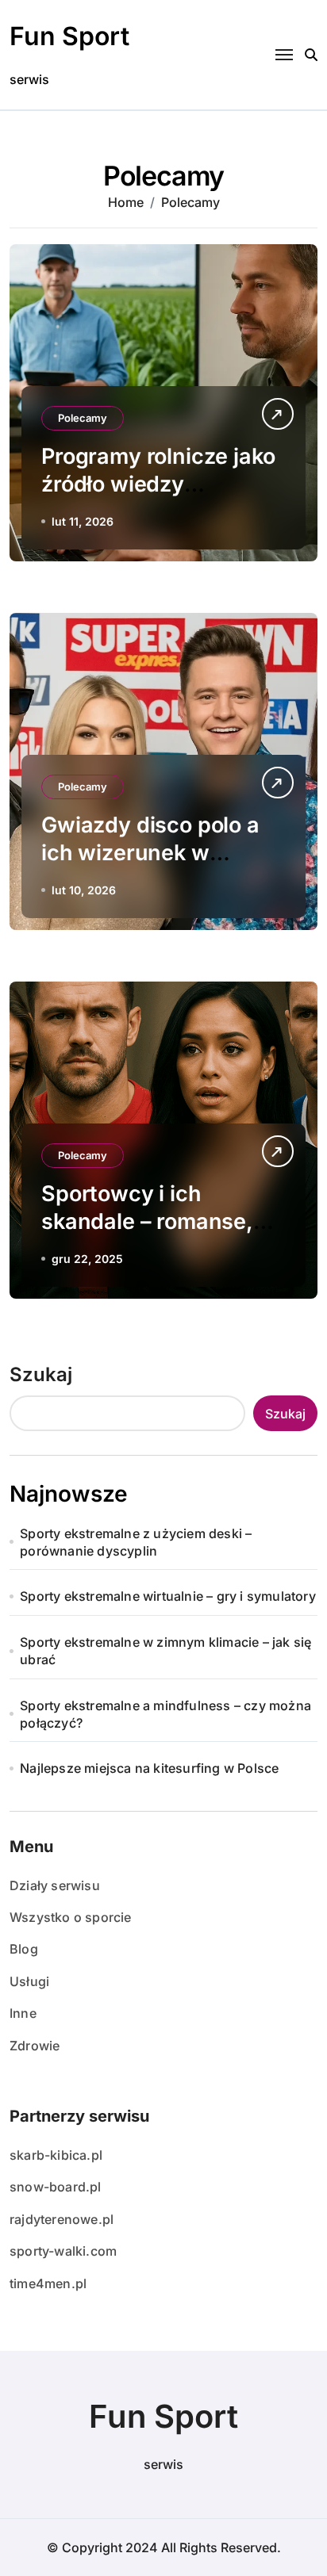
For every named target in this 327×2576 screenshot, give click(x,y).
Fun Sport (69, 36)
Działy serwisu (55, 1885)
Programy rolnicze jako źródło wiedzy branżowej (158, 484)
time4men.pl (48, 2283)
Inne (23, 2013)
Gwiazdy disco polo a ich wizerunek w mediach (150, 853)
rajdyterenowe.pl (62, 2219)
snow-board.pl (56, 2187)
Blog (24, 1949)
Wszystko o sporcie (71, 1917)
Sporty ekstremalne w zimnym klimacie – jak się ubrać (165, 1651)
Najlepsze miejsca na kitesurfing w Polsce (149, 1768)
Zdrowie (35, 2046)
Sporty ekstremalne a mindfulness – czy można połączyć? (165, 1714)
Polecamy (83, 418)
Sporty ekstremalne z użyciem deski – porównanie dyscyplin (136, 1542)
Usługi (29, 1981)
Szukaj (41, 1374)
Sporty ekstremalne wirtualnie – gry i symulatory (168, 1596)
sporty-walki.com (63, 2251)
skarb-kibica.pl (56, 2155)
